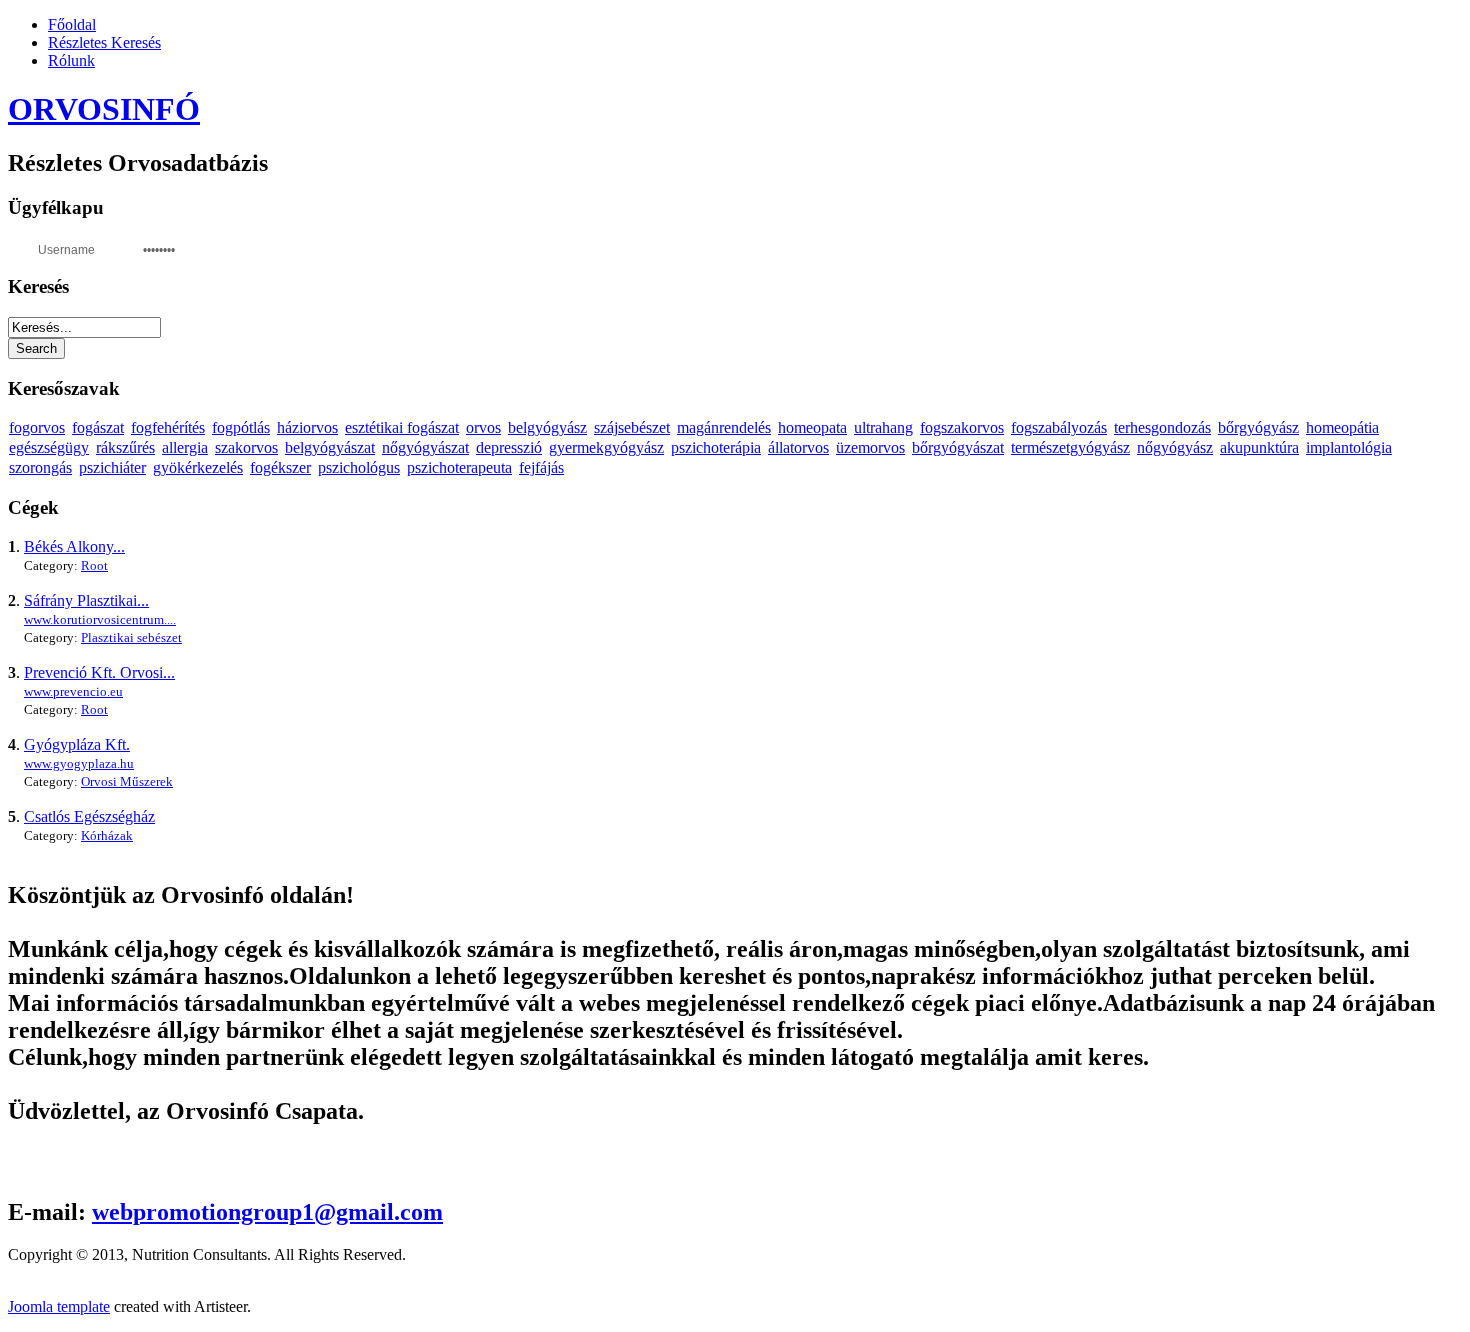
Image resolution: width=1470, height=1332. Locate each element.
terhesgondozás (1162, 427)
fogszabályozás (1059, 427)
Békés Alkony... (74, 546)
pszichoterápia (716, 447)
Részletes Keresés (104, 42)
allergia (185, 447)
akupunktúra (1259, 447)
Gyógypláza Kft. (77, 744)
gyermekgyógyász (606, 447)
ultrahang (883, 427)
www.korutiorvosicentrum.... (100, 619)
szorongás (40, 467)
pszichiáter (112, 467)
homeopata (812, 427)
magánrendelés (724, 427)
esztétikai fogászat (402, 427)
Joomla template (59, 1306)
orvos (483, 427)
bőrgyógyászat (958, 447)
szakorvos (246, 447)
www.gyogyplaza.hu (79, 763)
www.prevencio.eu (73, 691)
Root (94, 565)
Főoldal (72, 24)
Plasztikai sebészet (131, 637)
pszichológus (359, 467)
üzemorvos (870, 447)
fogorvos (37, 427)
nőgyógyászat (425, 447)
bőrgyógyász (1258, 427)
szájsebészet (632, 427)
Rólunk (71, 60)
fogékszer (280, 467)
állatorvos (798, 447)
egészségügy (49, 447)
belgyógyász (547, 427)
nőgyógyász (1175, 447)
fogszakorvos (962, 427)
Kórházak (107, 835)
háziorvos (307, 427)
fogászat (98, 427)
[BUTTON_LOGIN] (228, 248)
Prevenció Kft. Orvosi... (99, 672)
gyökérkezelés (198, 467)
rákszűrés (125, 447)
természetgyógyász (1070, 447)
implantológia (1349, 447)
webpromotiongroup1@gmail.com (267, 1212)
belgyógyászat (330, 447)
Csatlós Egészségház (89, 816)
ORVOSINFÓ (104, 109)
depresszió (509, 447)
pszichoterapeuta (459, 467)
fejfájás (541, 467)
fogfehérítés (168, 427)
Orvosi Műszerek (127, 781)
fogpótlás (241, 427)
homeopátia (1342, 427)
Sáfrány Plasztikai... (86, 600)
